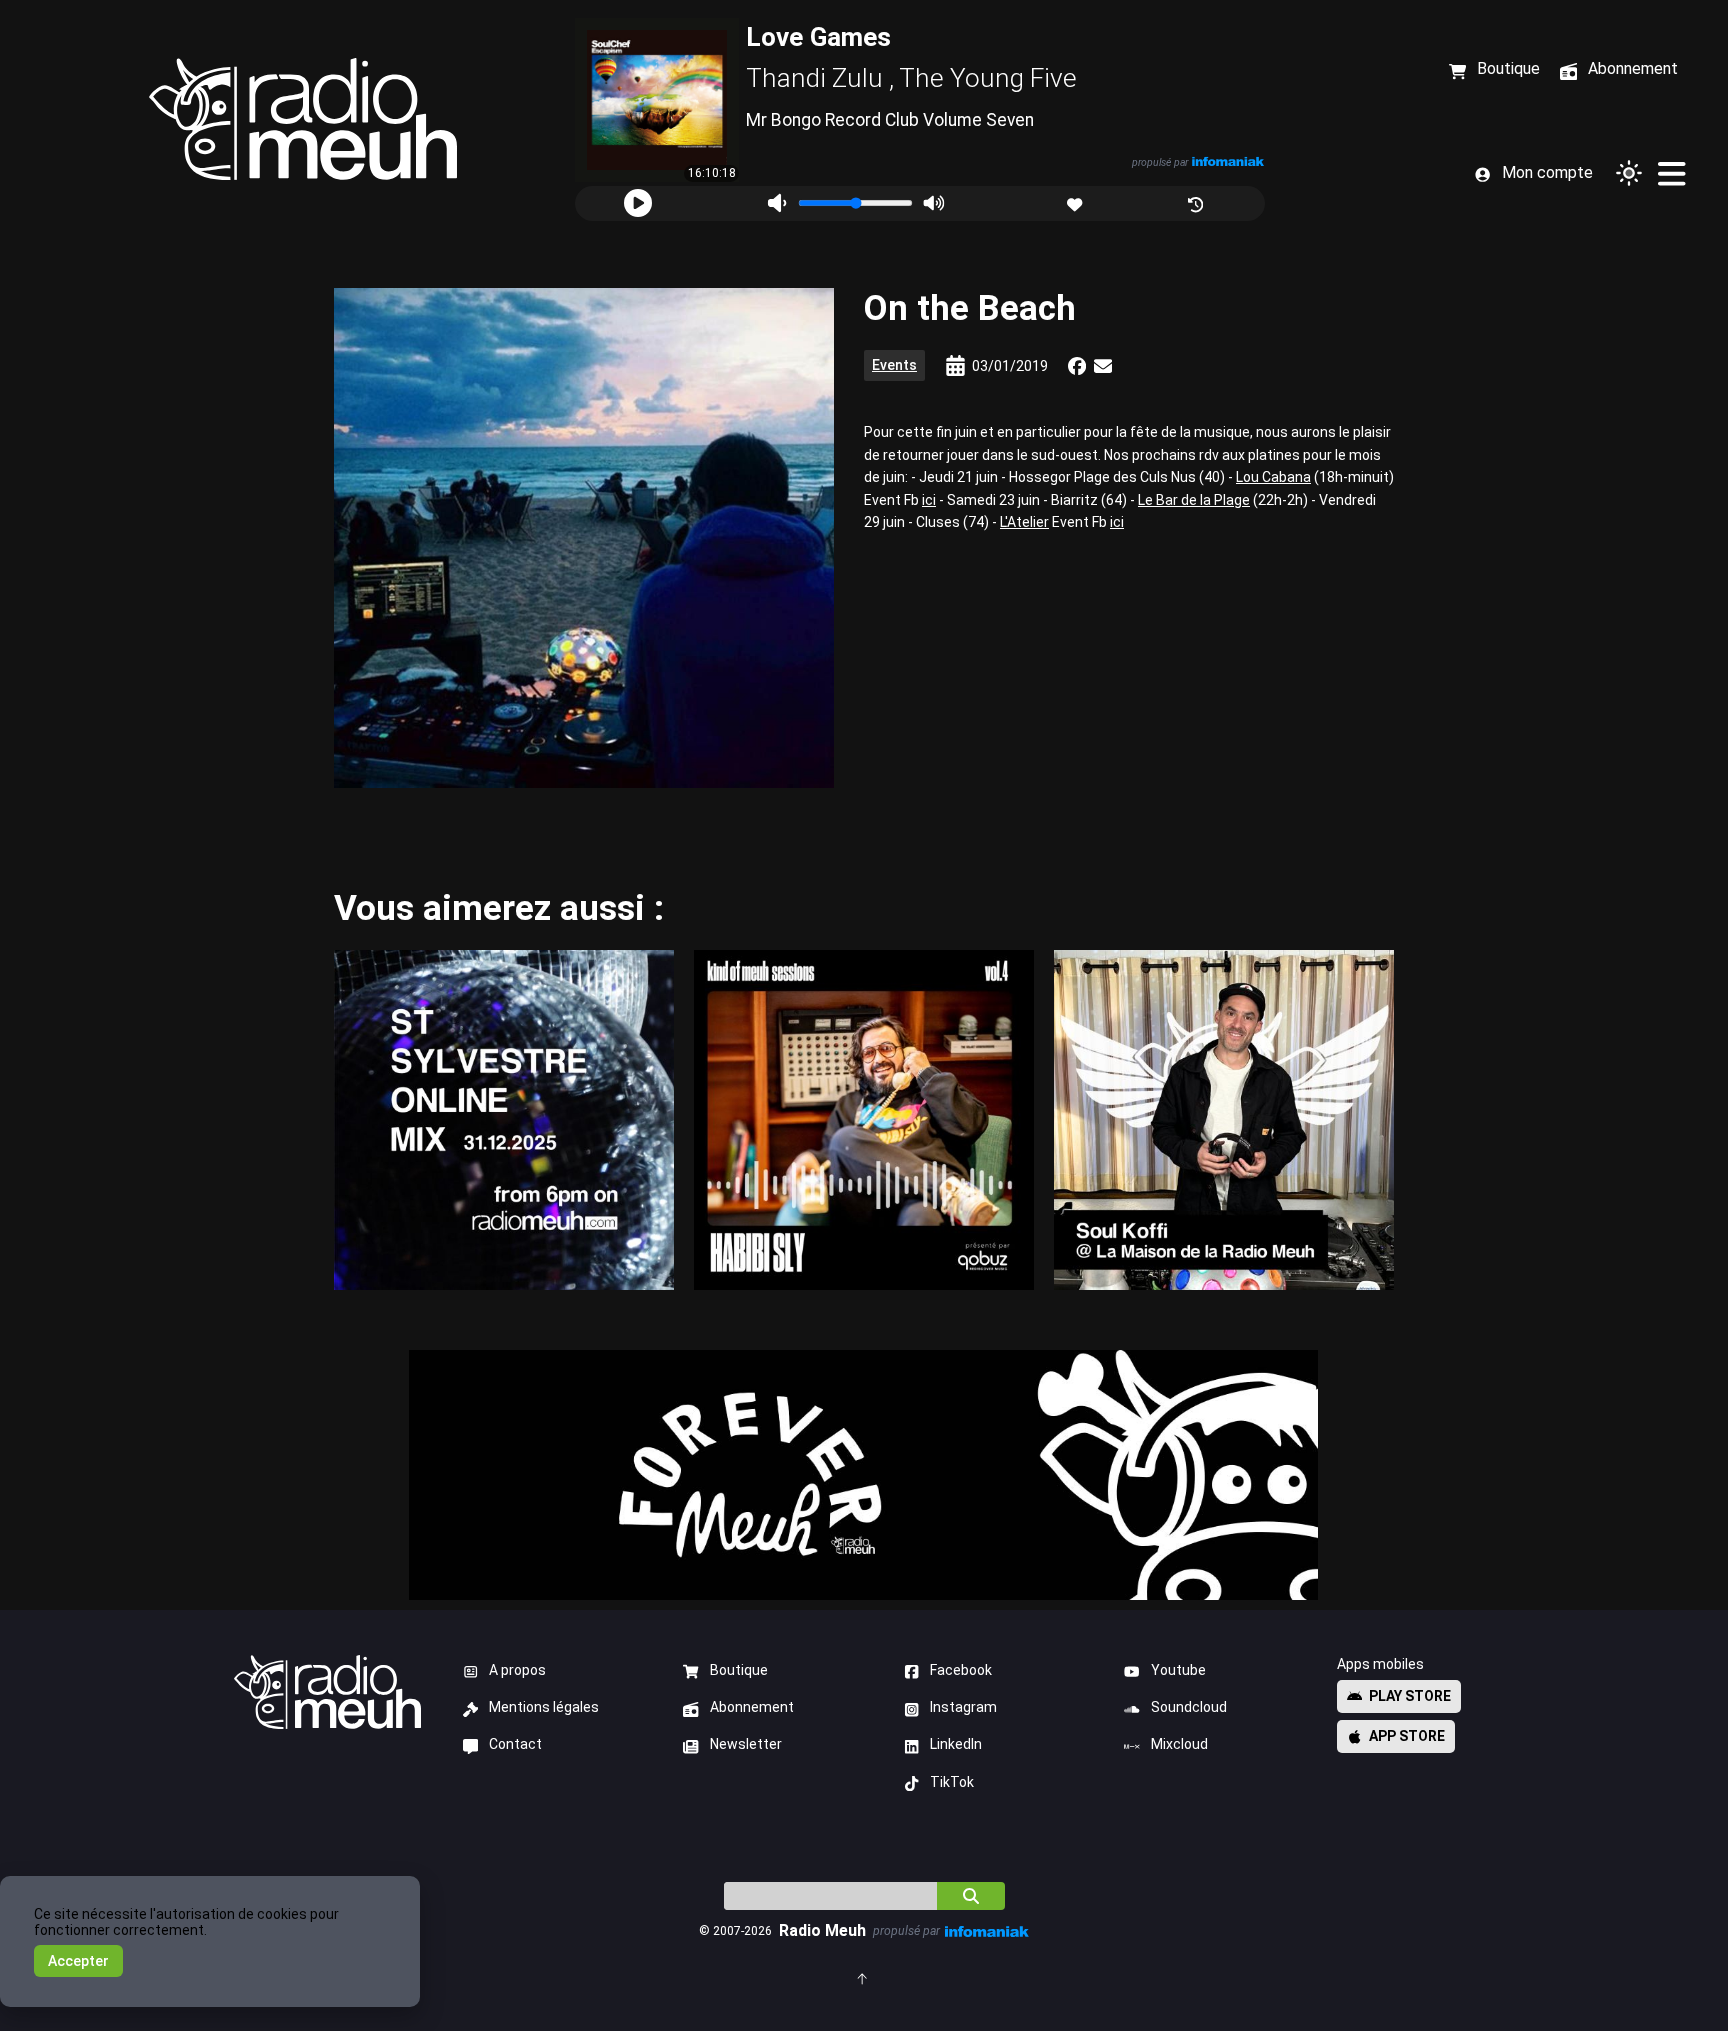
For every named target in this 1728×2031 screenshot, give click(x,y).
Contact (515, 1744)
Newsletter (746, 1744)
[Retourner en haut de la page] (863, 1977)
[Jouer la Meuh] (638, 203)
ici (929, 500)
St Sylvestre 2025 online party (504, 1119)
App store (1407, 1736)
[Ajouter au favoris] (1076, 202)
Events (894, 365)
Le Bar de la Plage (1194, 500)
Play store (1410, 1696)
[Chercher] (971, 1896)
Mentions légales (544, 1707)
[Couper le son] (777, 203)
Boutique (739, 1670)
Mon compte (1547, 172)
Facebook (961, 1670)
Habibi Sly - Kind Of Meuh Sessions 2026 (864, 1119)
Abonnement (752, 1707)
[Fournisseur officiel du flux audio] (1228, 161)
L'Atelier (1024, 522)
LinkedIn (956, 1744)
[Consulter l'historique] (1197, 202)
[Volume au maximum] (933, 203)
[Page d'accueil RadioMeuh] (303, 119)
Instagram (963, 1707)
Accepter (78, 1961)
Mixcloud (1179, 1744)
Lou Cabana (1273, 477)
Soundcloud (1189, 1707)
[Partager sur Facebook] (1077, 366)
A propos (517, 1670)
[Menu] (1671, 173)
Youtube (1178, 1670)
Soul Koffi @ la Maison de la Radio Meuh (1224, 1119)
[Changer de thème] (1629, 173)
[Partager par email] (1103, 366)
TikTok (952, 1782)
